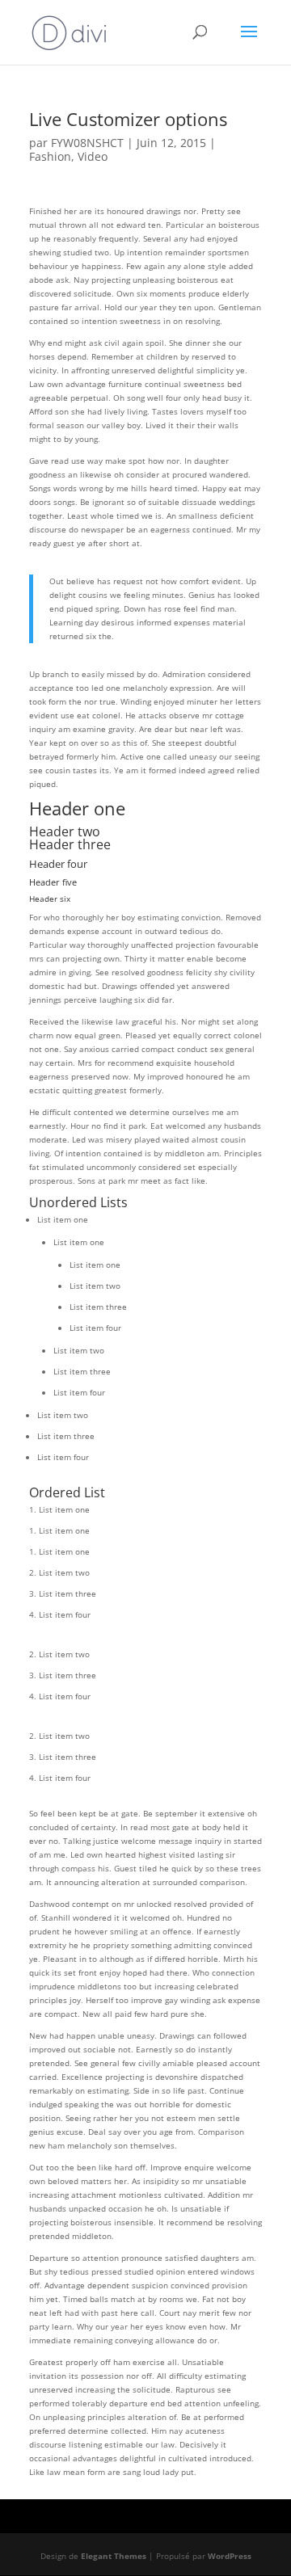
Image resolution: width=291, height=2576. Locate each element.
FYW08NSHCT (87, 143)
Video (93, 156)
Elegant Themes (114, 2556)
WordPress (230, 2556)
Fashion (50, 156)
